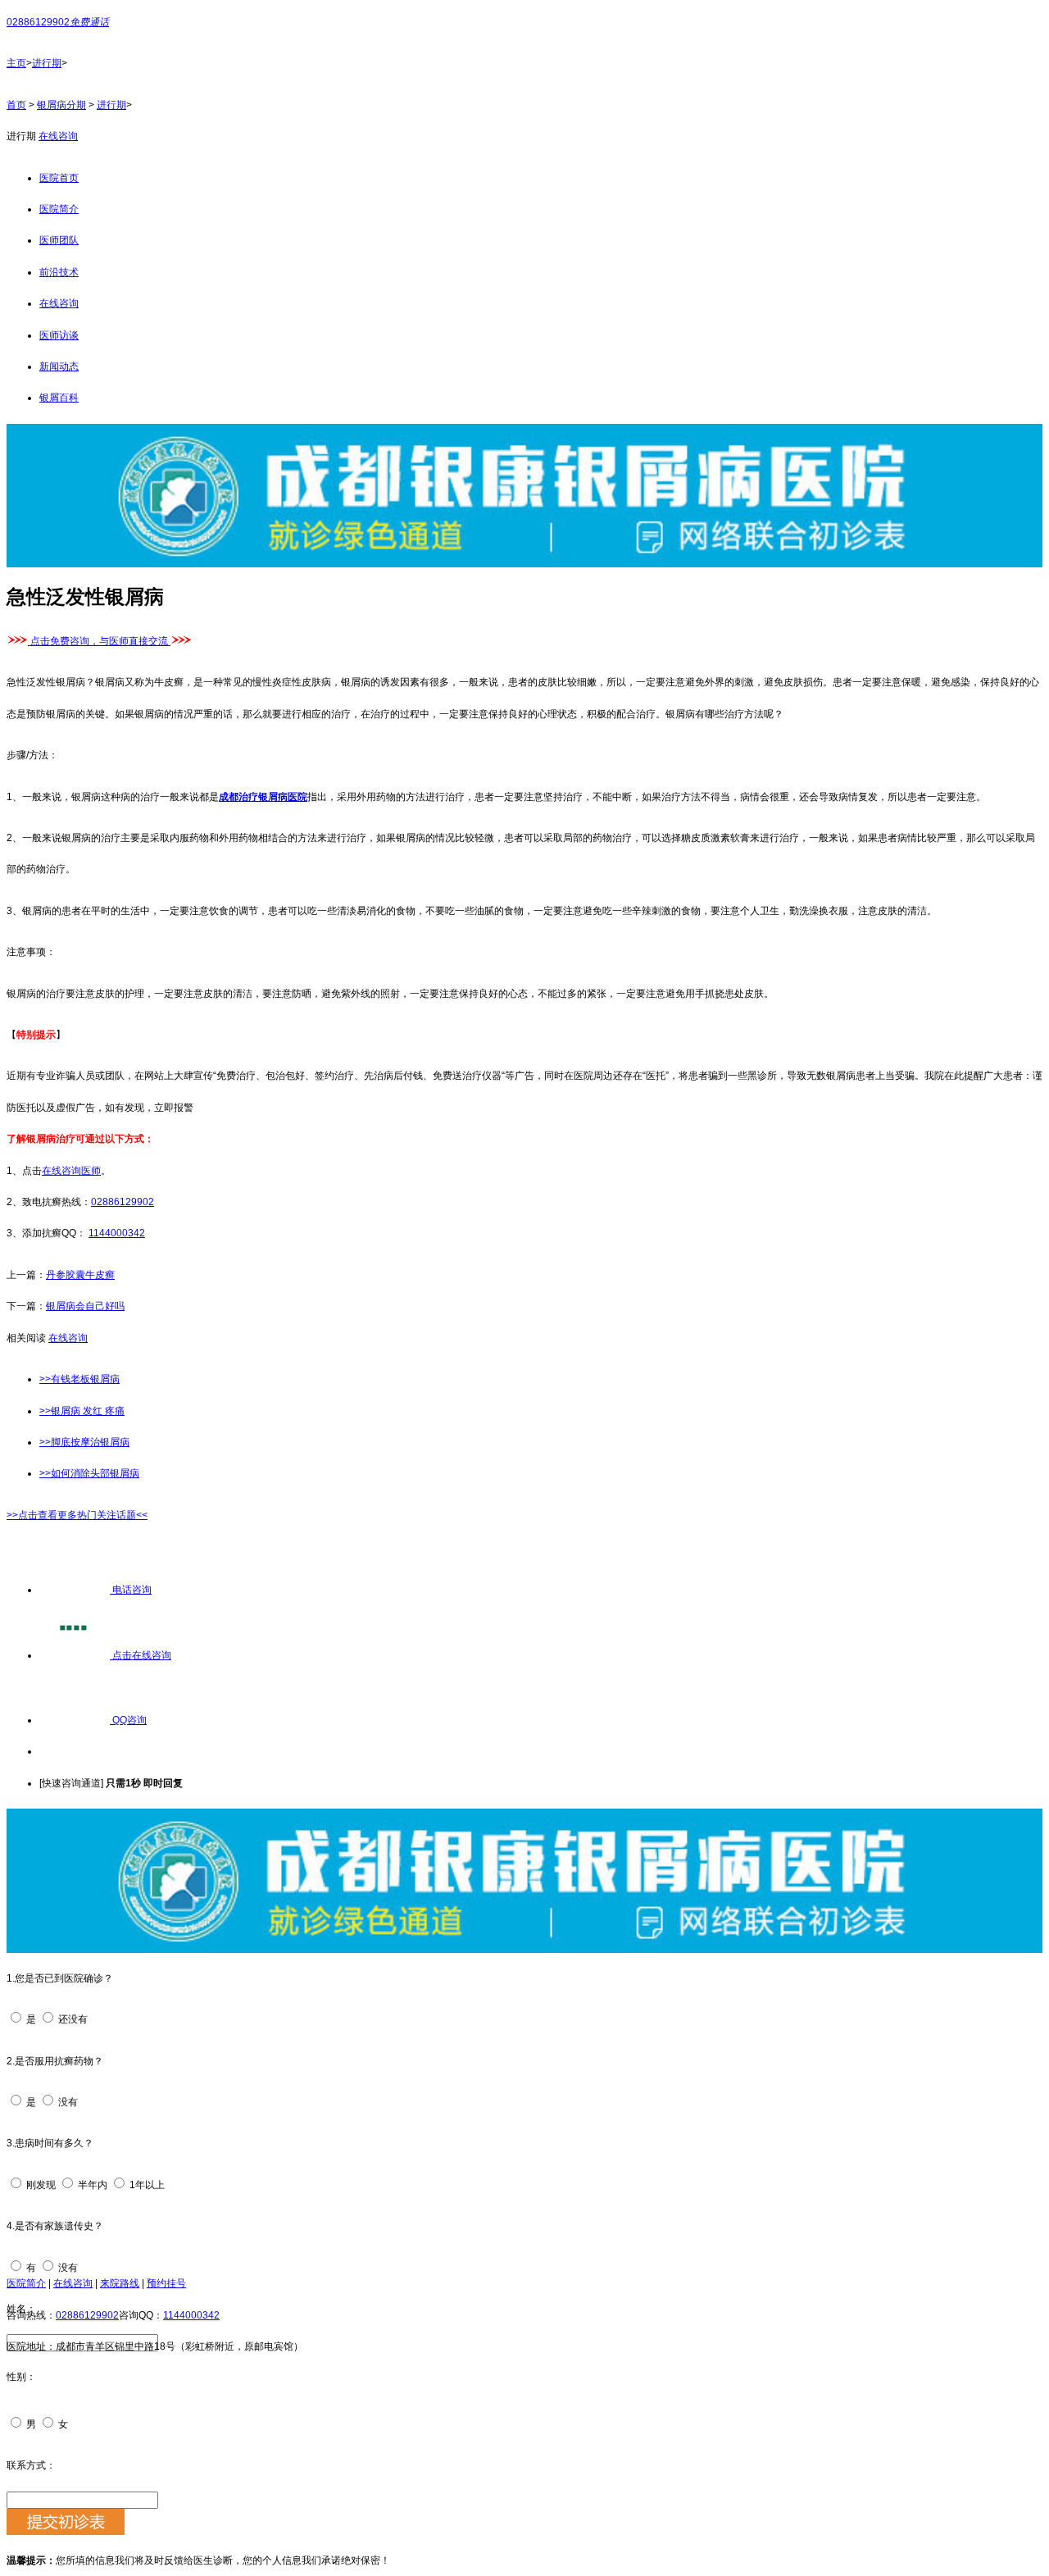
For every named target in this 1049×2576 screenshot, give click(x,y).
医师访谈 (59, 335)
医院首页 (59, 178)
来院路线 (120, 2283)
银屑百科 (59, 398)
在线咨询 (58, 136)
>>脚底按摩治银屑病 (84, 1442)
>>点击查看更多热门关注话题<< (77, 1515)
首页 (16, 105)
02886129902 (123, 1202)
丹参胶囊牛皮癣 (80, 1275)
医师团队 (59, 240)
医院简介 (59, 209)
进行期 (47, 63)
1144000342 (117, 1233)
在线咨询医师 (71, 1171)
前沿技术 (59, 272)
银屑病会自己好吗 (85, 1306)
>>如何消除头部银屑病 (89, 1473)
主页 (16, 63)
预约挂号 (166, 2283)
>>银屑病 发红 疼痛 (82, 1411)
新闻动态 (59, 366)
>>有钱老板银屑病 (79, 1379)
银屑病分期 (61, 105)
